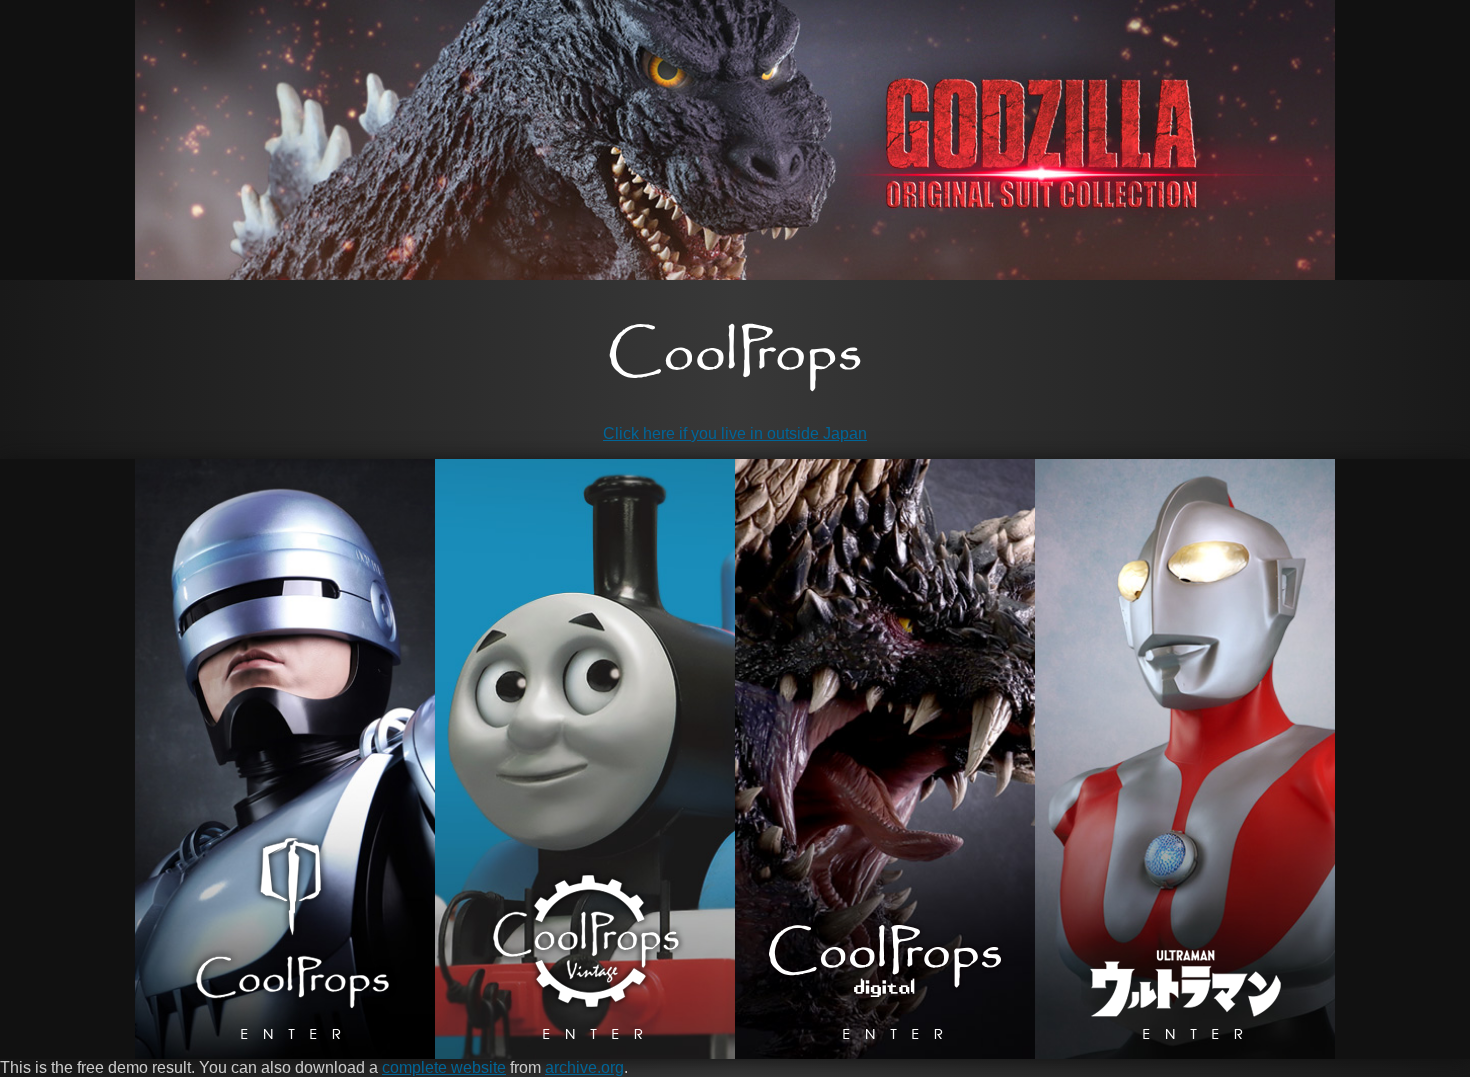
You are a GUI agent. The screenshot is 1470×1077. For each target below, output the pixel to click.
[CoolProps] (735, 357)
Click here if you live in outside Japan (735, 433)
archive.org (584, 1067)
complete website (444, 1067)
